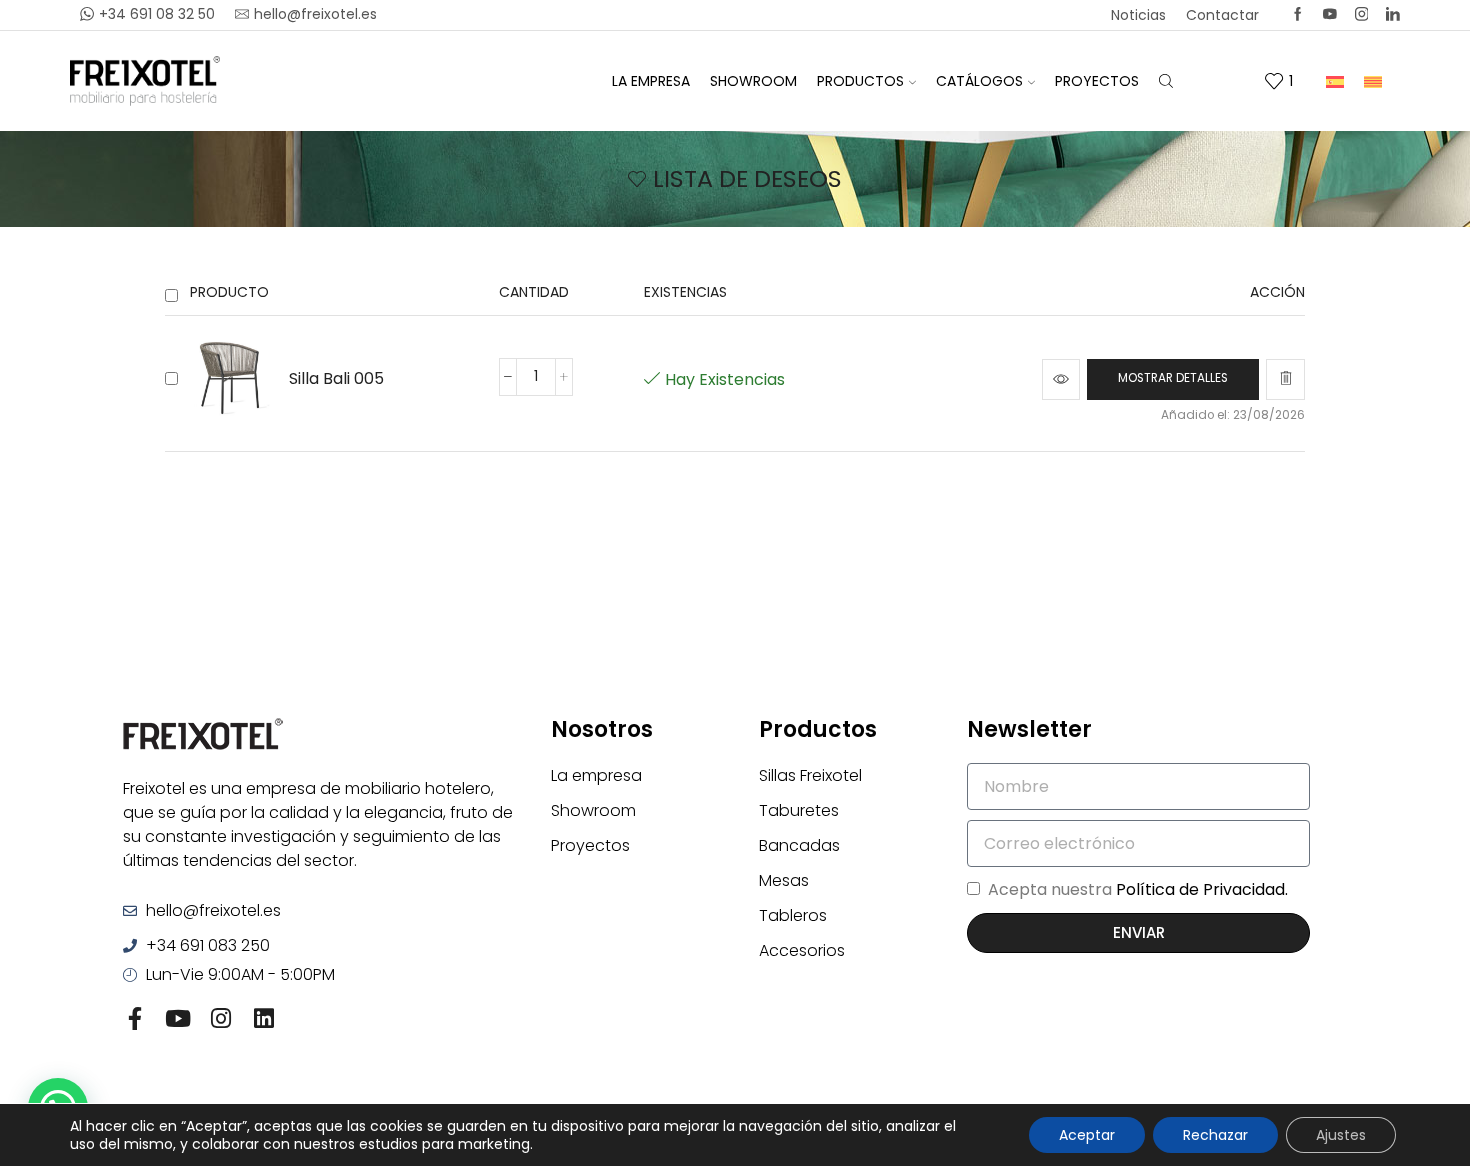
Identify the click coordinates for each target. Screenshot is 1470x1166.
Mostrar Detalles (1173, 378)
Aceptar (1087, 1135)
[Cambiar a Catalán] (1373, 80)
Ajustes (1341, 1135)
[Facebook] (1298, 15)
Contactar (1222, 15)
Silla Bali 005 (336, 379)
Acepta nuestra (1138, 889)
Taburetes (799, 810)
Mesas (784, 880)
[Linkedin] (1393, 15)
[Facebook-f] (134, 1018)
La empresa (651, 81)
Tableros (793, 915)
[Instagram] (1362, 15)
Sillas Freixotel (810, 775)
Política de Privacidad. (1202, 889)
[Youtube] (177, 1018)
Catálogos (979, 81)
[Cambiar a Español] (1335, 80)
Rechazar (1215, 1135)
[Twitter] (1330, 15)
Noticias (1138, 15)
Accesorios (802, 950)
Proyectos (1097, 81)
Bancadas (799, 845)
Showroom (753, 81)
